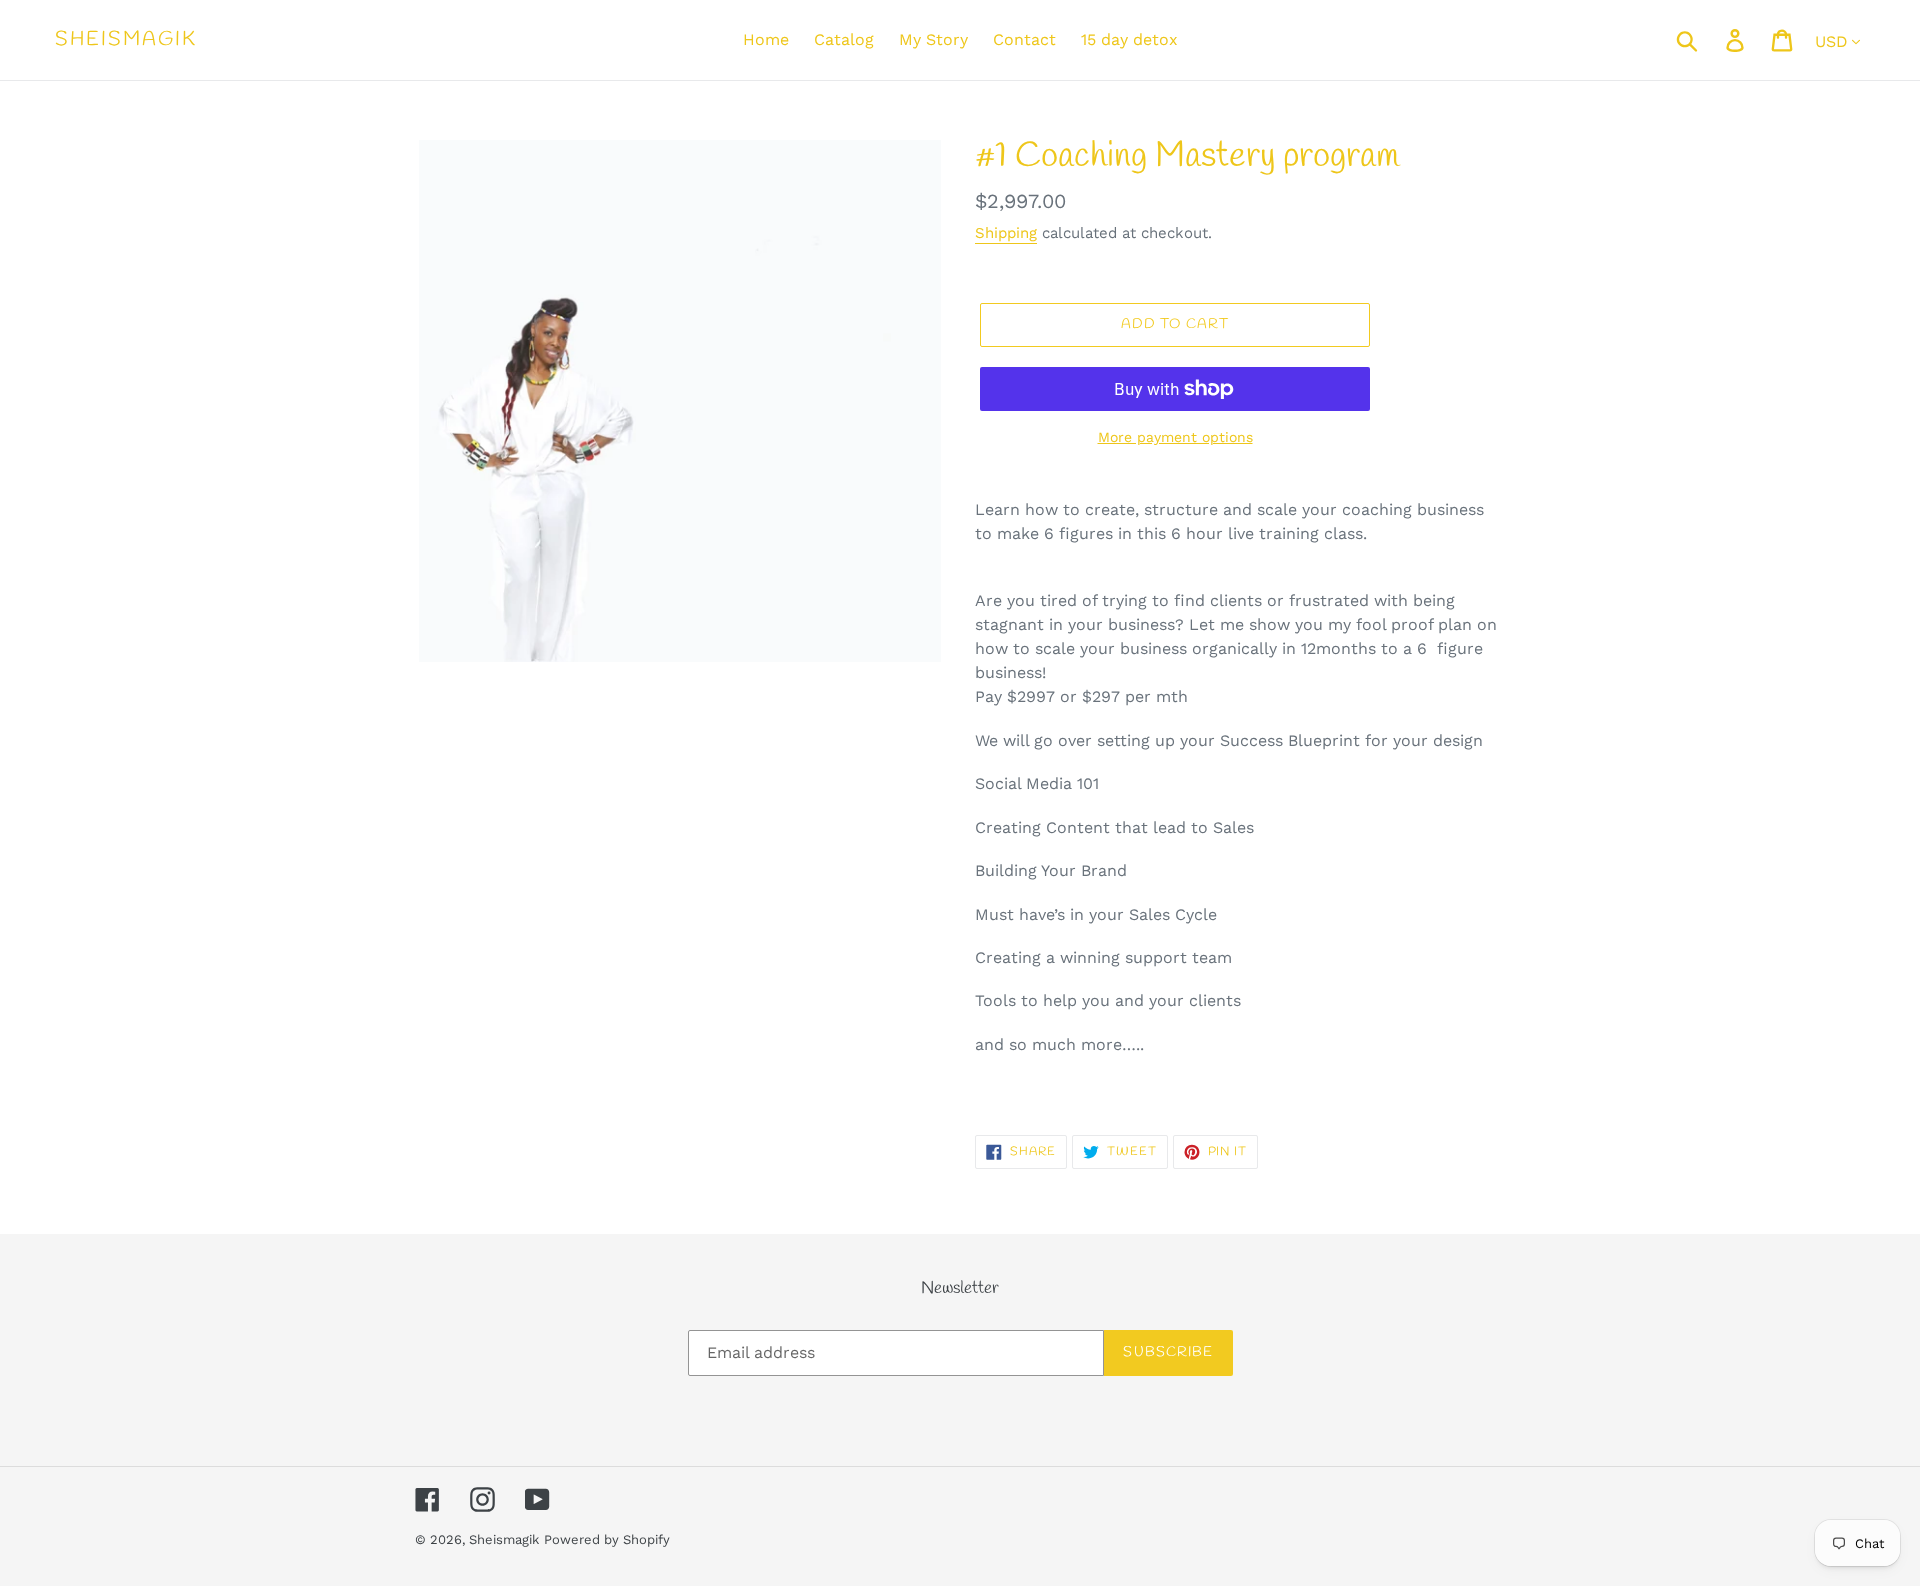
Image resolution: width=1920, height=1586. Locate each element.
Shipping (1006, 233)
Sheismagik (126, 40)
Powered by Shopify (607, 1539)
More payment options (1175, 437)
